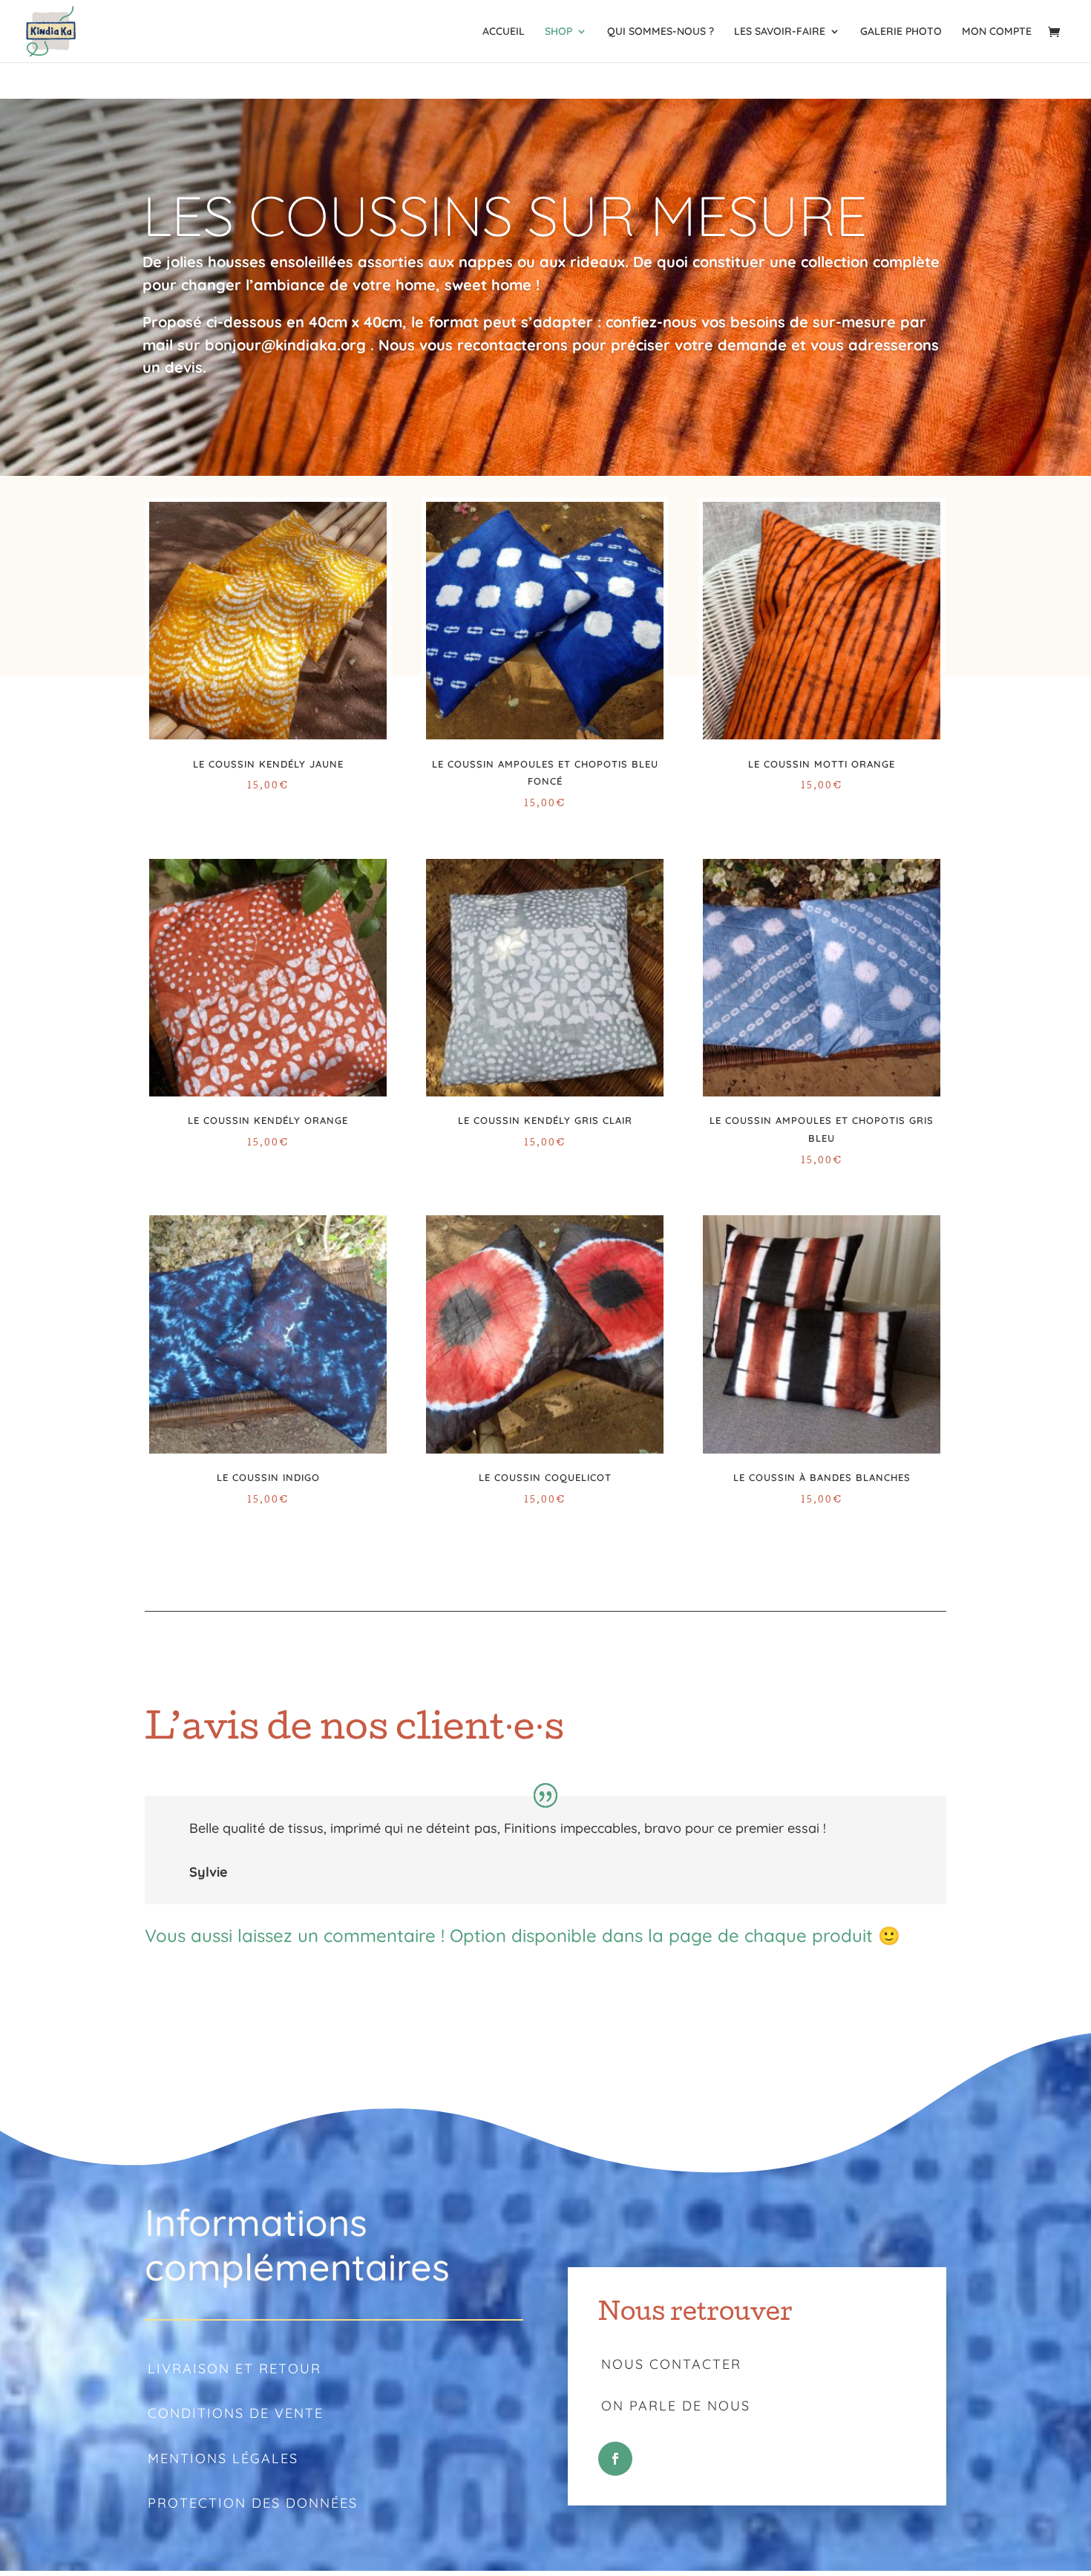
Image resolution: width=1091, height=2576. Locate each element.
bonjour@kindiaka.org (285, 345)
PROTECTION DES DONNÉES (253, 2503)
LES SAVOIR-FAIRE (780, 32)
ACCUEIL (504, 32)
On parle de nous (676, 2406)
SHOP (558, 32)
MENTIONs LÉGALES (223, 2458)
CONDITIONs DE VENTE (236, 2413)
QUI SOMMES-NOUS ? (661, 32)
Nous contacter (671, 2364)
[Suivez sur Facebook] (615, 2459)
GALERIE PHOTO (901, 32)
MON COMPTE (997, 32)
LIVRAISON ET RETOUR (235, 2369)
